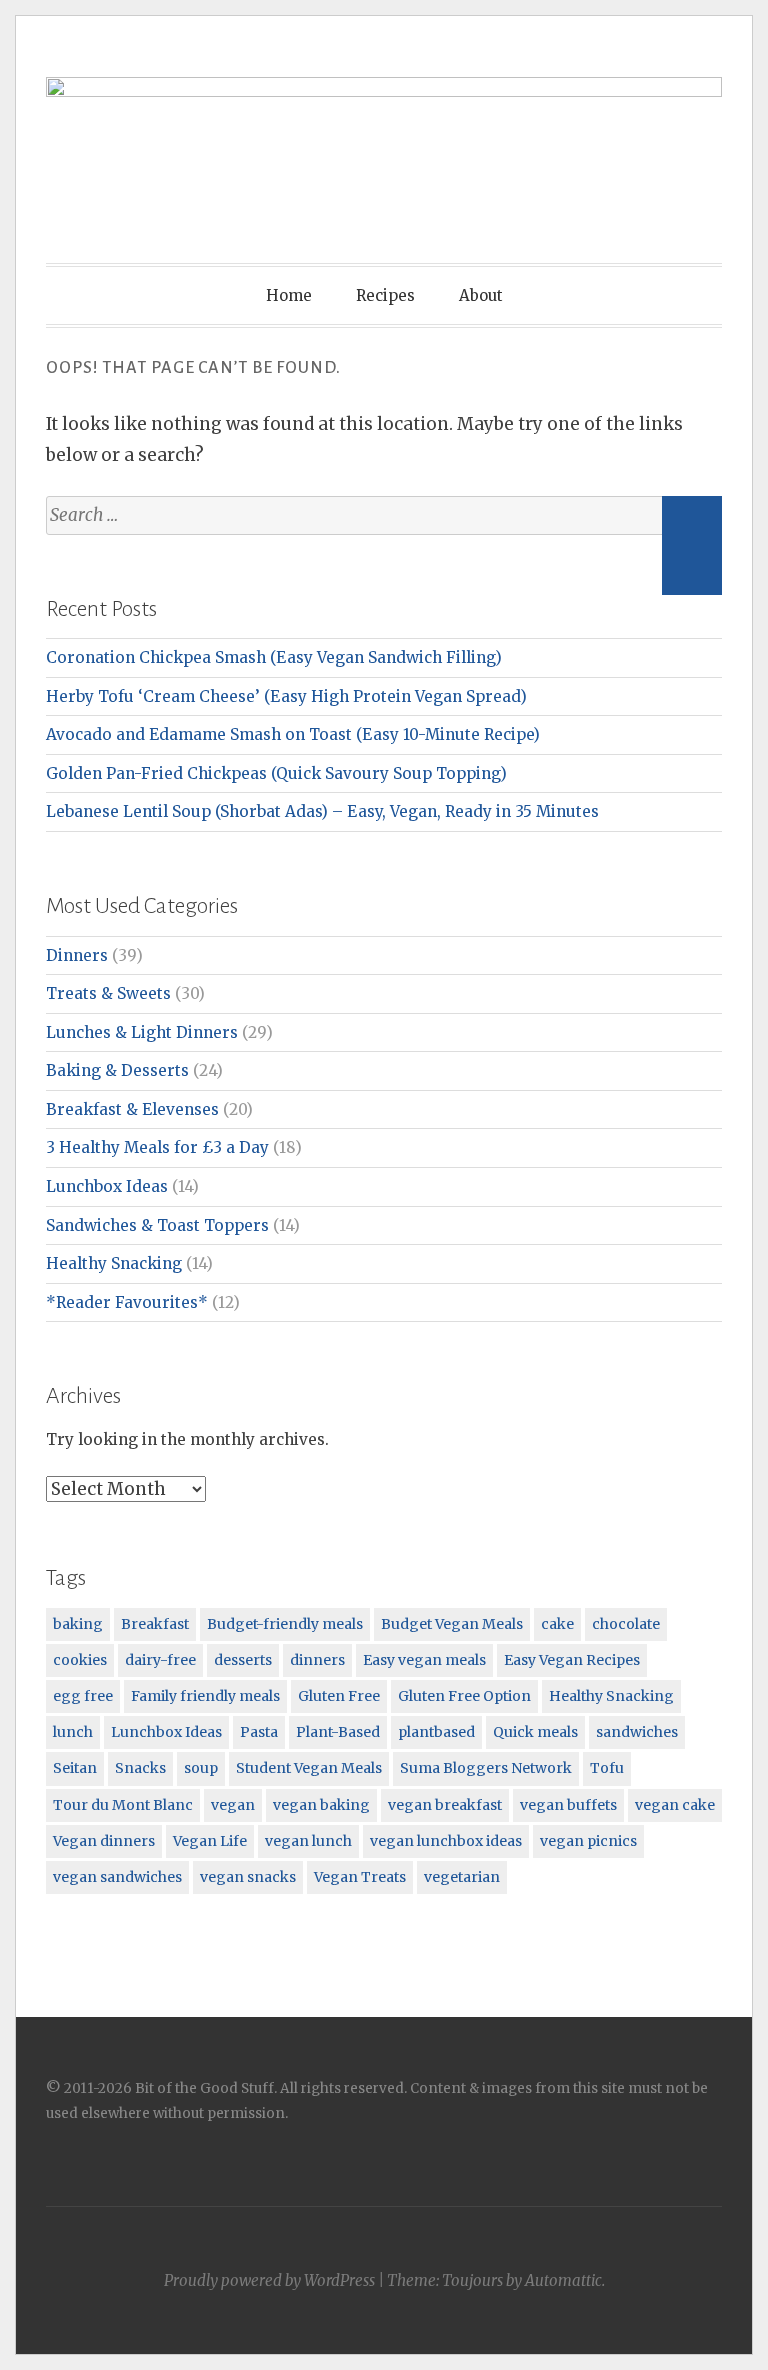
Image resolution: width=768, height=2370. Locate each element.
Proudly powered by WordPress (269, 2280)
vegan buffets (568, 1805)
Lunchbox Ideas (107, 1186)
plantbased (436, 1732)
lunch (73, 1732)
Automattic (563, 2280)
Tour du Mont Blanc (123, 1805)
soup (201, 1768)
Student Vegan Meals (309, 1768)
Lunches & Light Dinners (142, 1032)
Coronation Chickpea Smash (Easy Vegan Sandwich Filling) (274, 657)
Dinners (77, 955)
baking (78, 1624)
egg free (83, 1696)
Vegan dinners (104, 1841)
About (481, 295)
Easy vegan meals (424, 1660)
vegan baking (321, 1805)
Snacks (140, 1768)
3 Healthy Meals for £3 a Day (157, 1147)
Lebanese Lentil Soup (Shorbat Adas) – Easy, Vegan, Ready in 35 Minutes (322, 811)
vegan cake (675, 1805)
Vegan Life (210, 1841)
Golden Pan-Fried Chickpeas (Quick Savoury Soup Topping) (276, 773)
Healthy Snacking (114, 1263)
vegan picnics (588, 1841)
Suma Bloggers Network (486, 1768)
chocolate (626, 1624)
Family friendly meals (205, 1696)
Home (289, 295)
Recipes (385, 295)
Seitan (75, 1768)
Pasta (259, 1732)
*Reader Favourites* (127, 1302)
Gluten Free (339, 1696)
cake (557, 1624)
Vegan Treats (360, 1877)
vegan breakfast (445, 1805)
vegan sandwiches (117, 1877)
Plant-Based (338, 1732)
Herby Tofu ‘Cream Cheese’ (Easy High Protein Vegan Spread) (286, 696)
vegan (233, 1805)
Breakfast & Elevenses (132, 1109)
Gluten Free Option (464, 1696)
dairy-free (160, 1660)
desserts (243, 1660)
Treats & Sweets (108, 993)
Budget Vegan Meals (452, 1624)
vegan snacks (248, 1877)
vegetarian (462, 1877)
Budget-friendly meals (285, 1624)
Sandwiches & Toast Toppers (157, 1225)
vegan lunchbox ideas (446, 1841)
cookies (80, 1660)
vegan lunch (308, 1841)
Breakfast (155, 1624)
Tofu (607, 1768)
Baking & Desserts (117, 1070)
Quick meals (535, 1732)
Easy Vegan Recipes (572, 1660)
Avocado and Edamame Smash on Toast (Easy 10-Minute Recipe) (293, 734)
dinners (317, 1660)
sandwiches (637, 1732)
